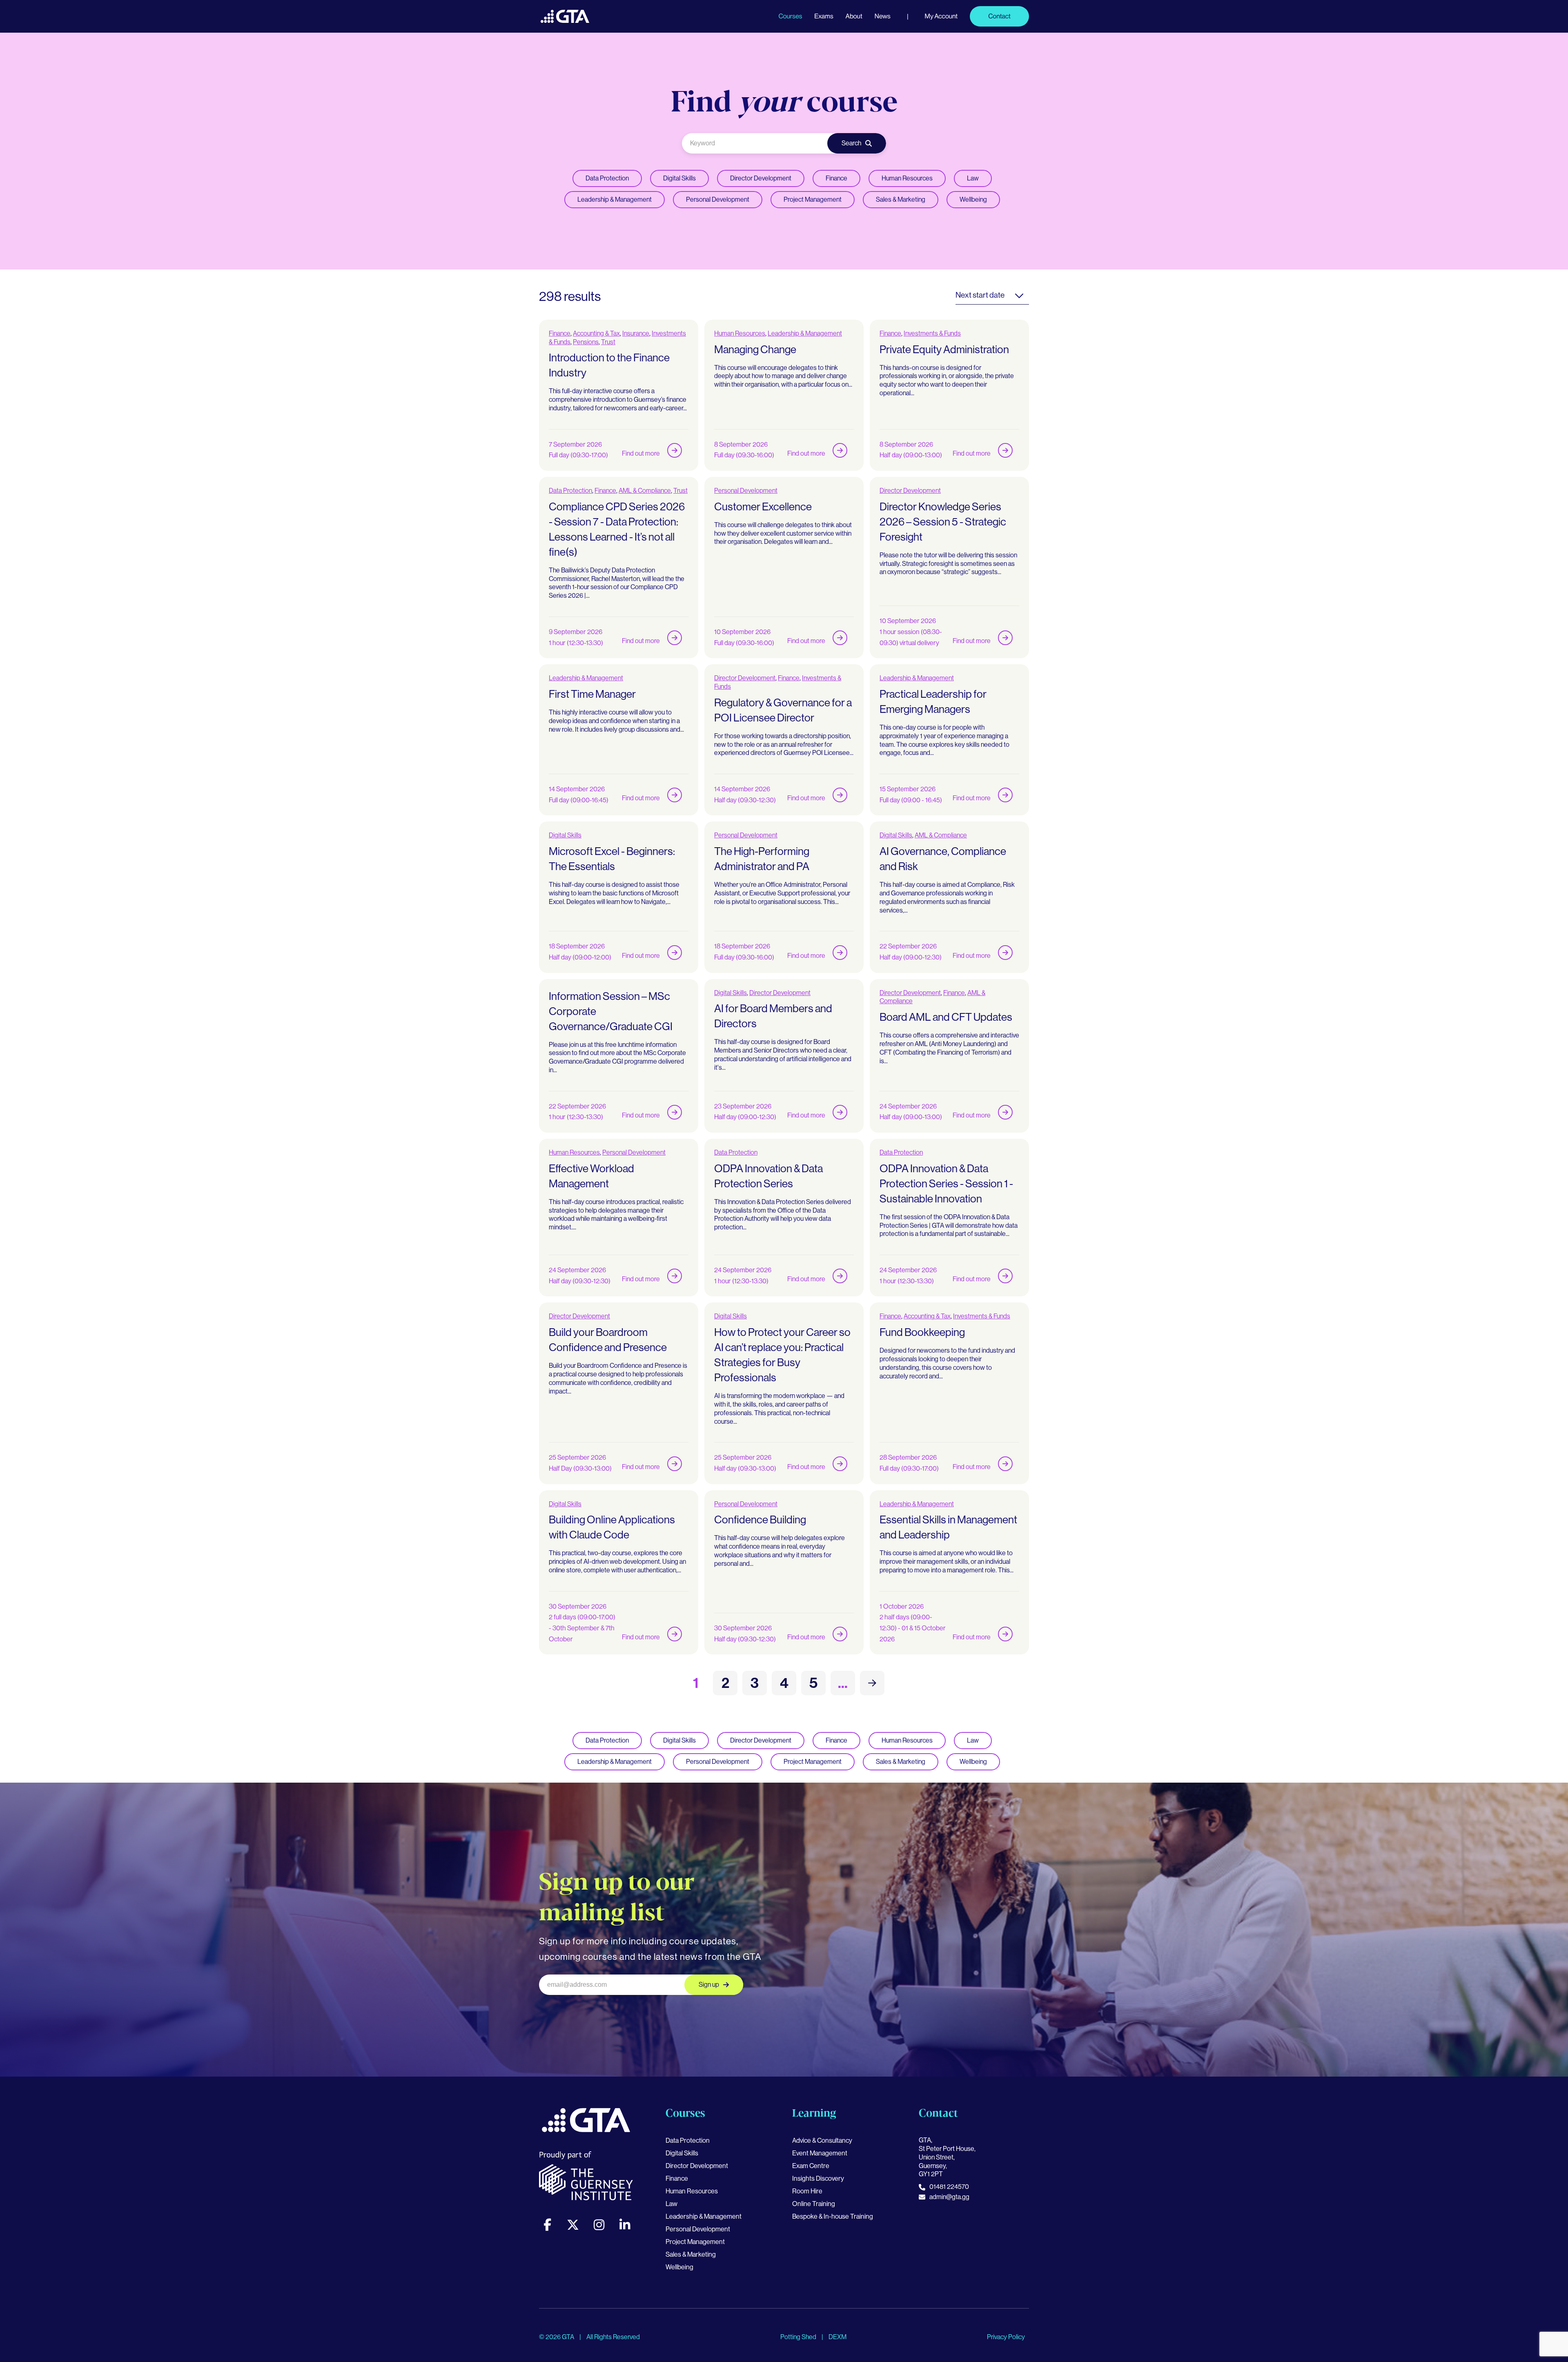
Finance (836, 178)
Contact (999, 16)
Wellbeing (973, 199)
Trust (608, 342)
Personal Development (718, 199)
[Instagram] (599, 2225)
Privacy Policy (1006, 2337)
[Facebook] (547, 2225)
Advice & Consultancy (822, 2140)
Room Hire (807, 2191)
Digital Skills (679, 178)
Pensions (586, 342)
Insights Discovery (818, 2178)
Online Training (814, 2204)
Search (851, 143)
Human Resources (907, 178)
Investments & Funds (932, 333)
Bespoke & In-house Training (833, 2216)
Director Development (761, 178)
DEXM (837, 2337)
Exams (824, 16)
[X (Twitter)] (573, 2225)
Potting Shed (799, 2337)
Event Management (820, 2153)
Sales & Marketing (901, 199)
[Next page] (872, 1683)
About (854, 16)
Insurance (636, 333)
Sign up (709, 1985)
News (883, 16)
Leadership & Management (615, 199)
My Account (941, 16)
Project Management (813, 199)
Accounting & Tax (596, 333)
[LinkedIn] (625, 2225)
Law (973, 178)
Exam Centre (811, 2166)
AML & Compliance (645, 491)
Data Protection (607, 178)
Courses (790, 16)
